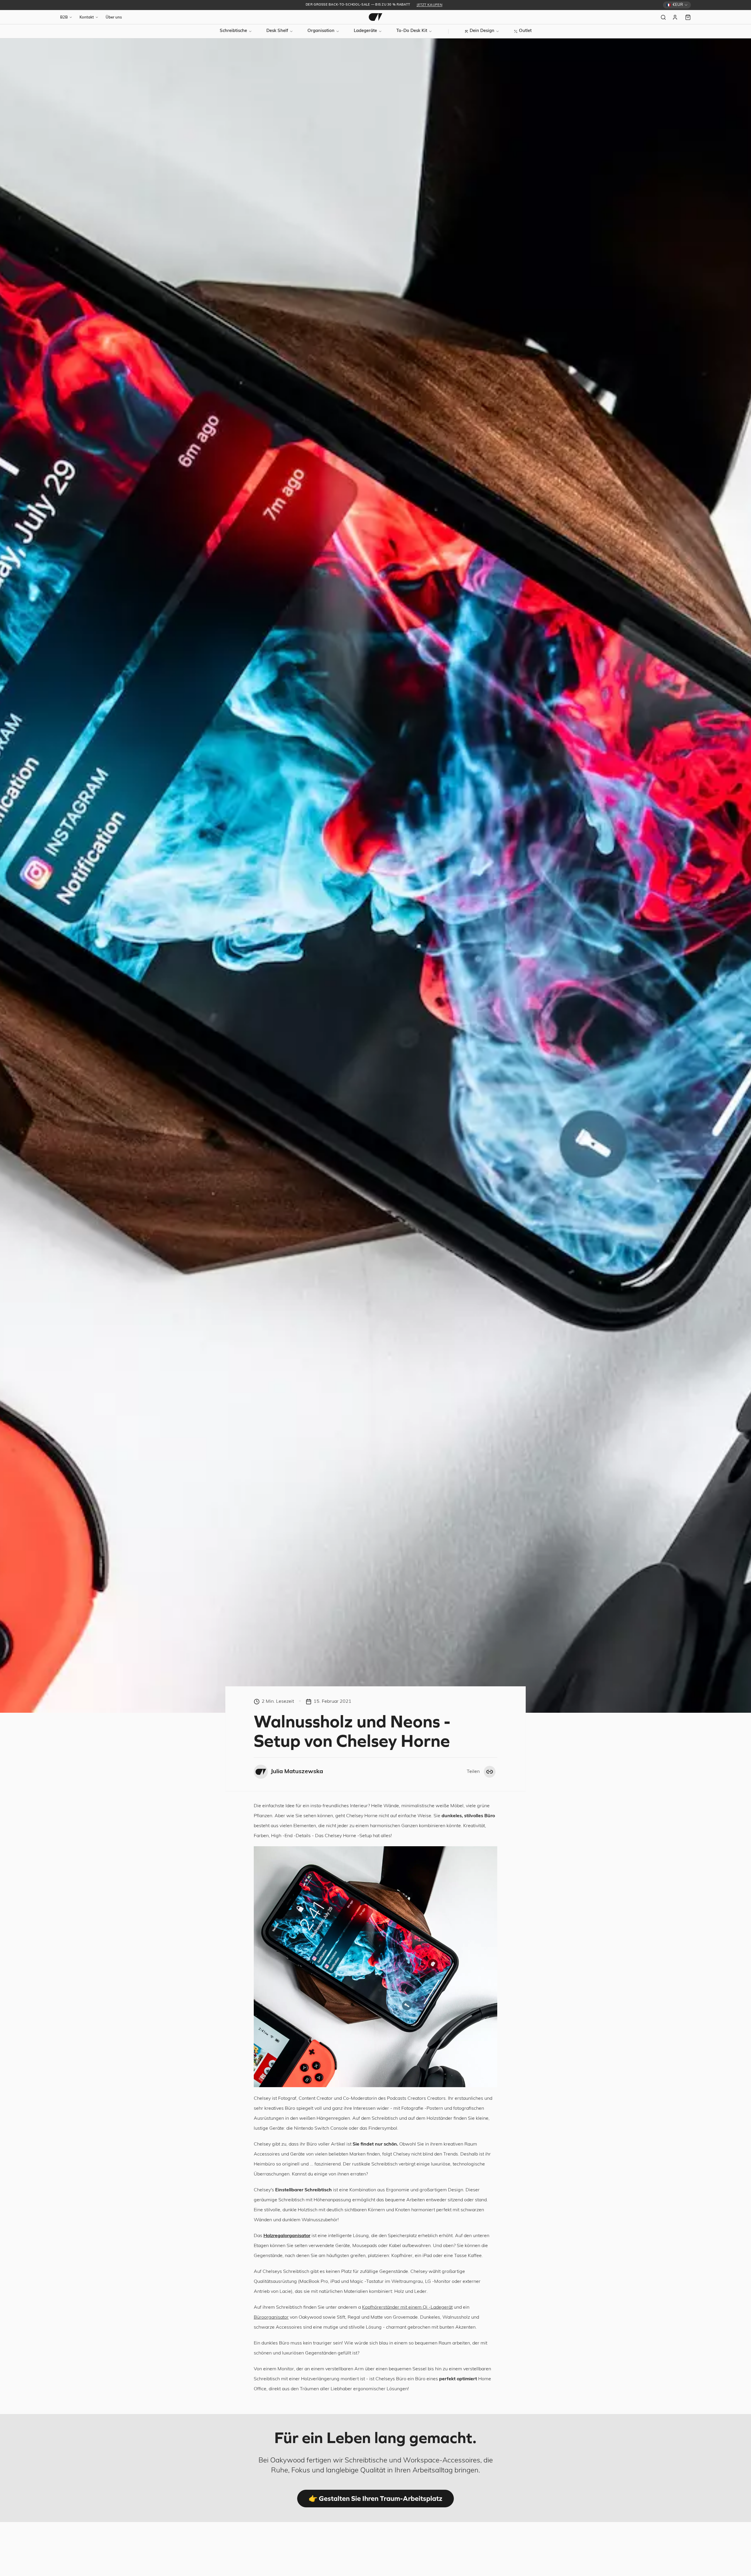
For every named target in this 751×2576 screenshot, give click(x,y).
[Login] (676, 17)
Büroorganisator (271, 2317)
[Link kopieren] (490, 1772)
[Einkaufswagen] (688, 17)
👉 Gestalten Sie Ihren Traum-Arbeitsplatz (375, 2498)
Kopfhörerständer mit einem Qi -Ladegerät (407, 2308)
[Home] (375, 17)
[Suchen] (663, 17)
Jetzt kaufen (429, 5)
